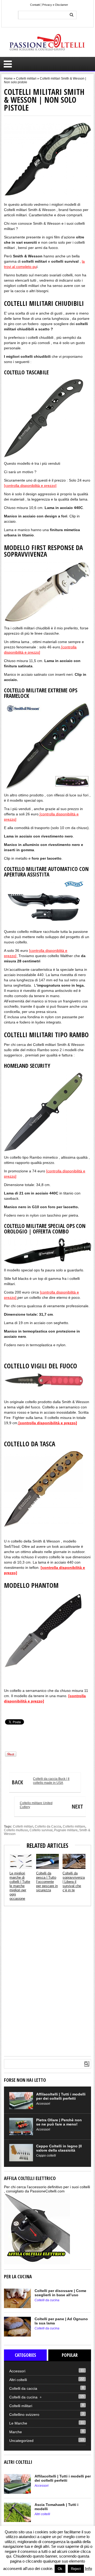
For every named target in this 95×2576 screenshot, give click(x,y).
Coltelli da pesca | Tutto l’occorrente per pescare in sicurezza (47, 1882)
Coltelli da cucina (47, 2300)
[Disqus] (47, 1981)
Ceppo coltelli (46, 2156)
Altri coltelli (18, 2380)
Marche (16, 2432)
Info (89, 2568)
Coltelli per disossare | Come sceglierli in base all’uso (60, 2293)
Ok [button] (60, 2569)
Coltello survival (41, 1830)
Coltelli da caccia (23, 2388)
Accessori (43, 2104)
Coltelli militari (26, 79)
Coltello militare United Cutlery (51, 1806)
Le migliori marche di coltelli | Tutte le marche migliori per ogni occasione (20, 1886)
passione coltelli (15, 1709)
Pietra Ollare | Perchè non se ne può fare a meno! (59, 2122)
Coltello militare (74, 1826)
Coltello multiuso (16, 1830)
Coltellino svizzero (24, 2415)
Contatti (35, 5)
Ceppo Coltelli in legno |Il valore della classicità (59, 2148)
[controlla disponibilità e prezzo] (30, 486)
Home (8, 79)
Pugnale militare (66, 1830)
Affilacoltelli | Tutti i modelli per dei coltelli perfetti (61, 2096)
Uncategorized (21, 2441)
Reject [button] (76, 2569)
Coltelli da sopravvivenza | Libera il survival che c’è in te (74, 1882)
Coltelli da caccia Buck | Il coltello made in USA (41, 1781)
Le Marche (18, 2423)
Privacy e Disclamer (55, 5)
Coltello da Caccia (48, 1826)
